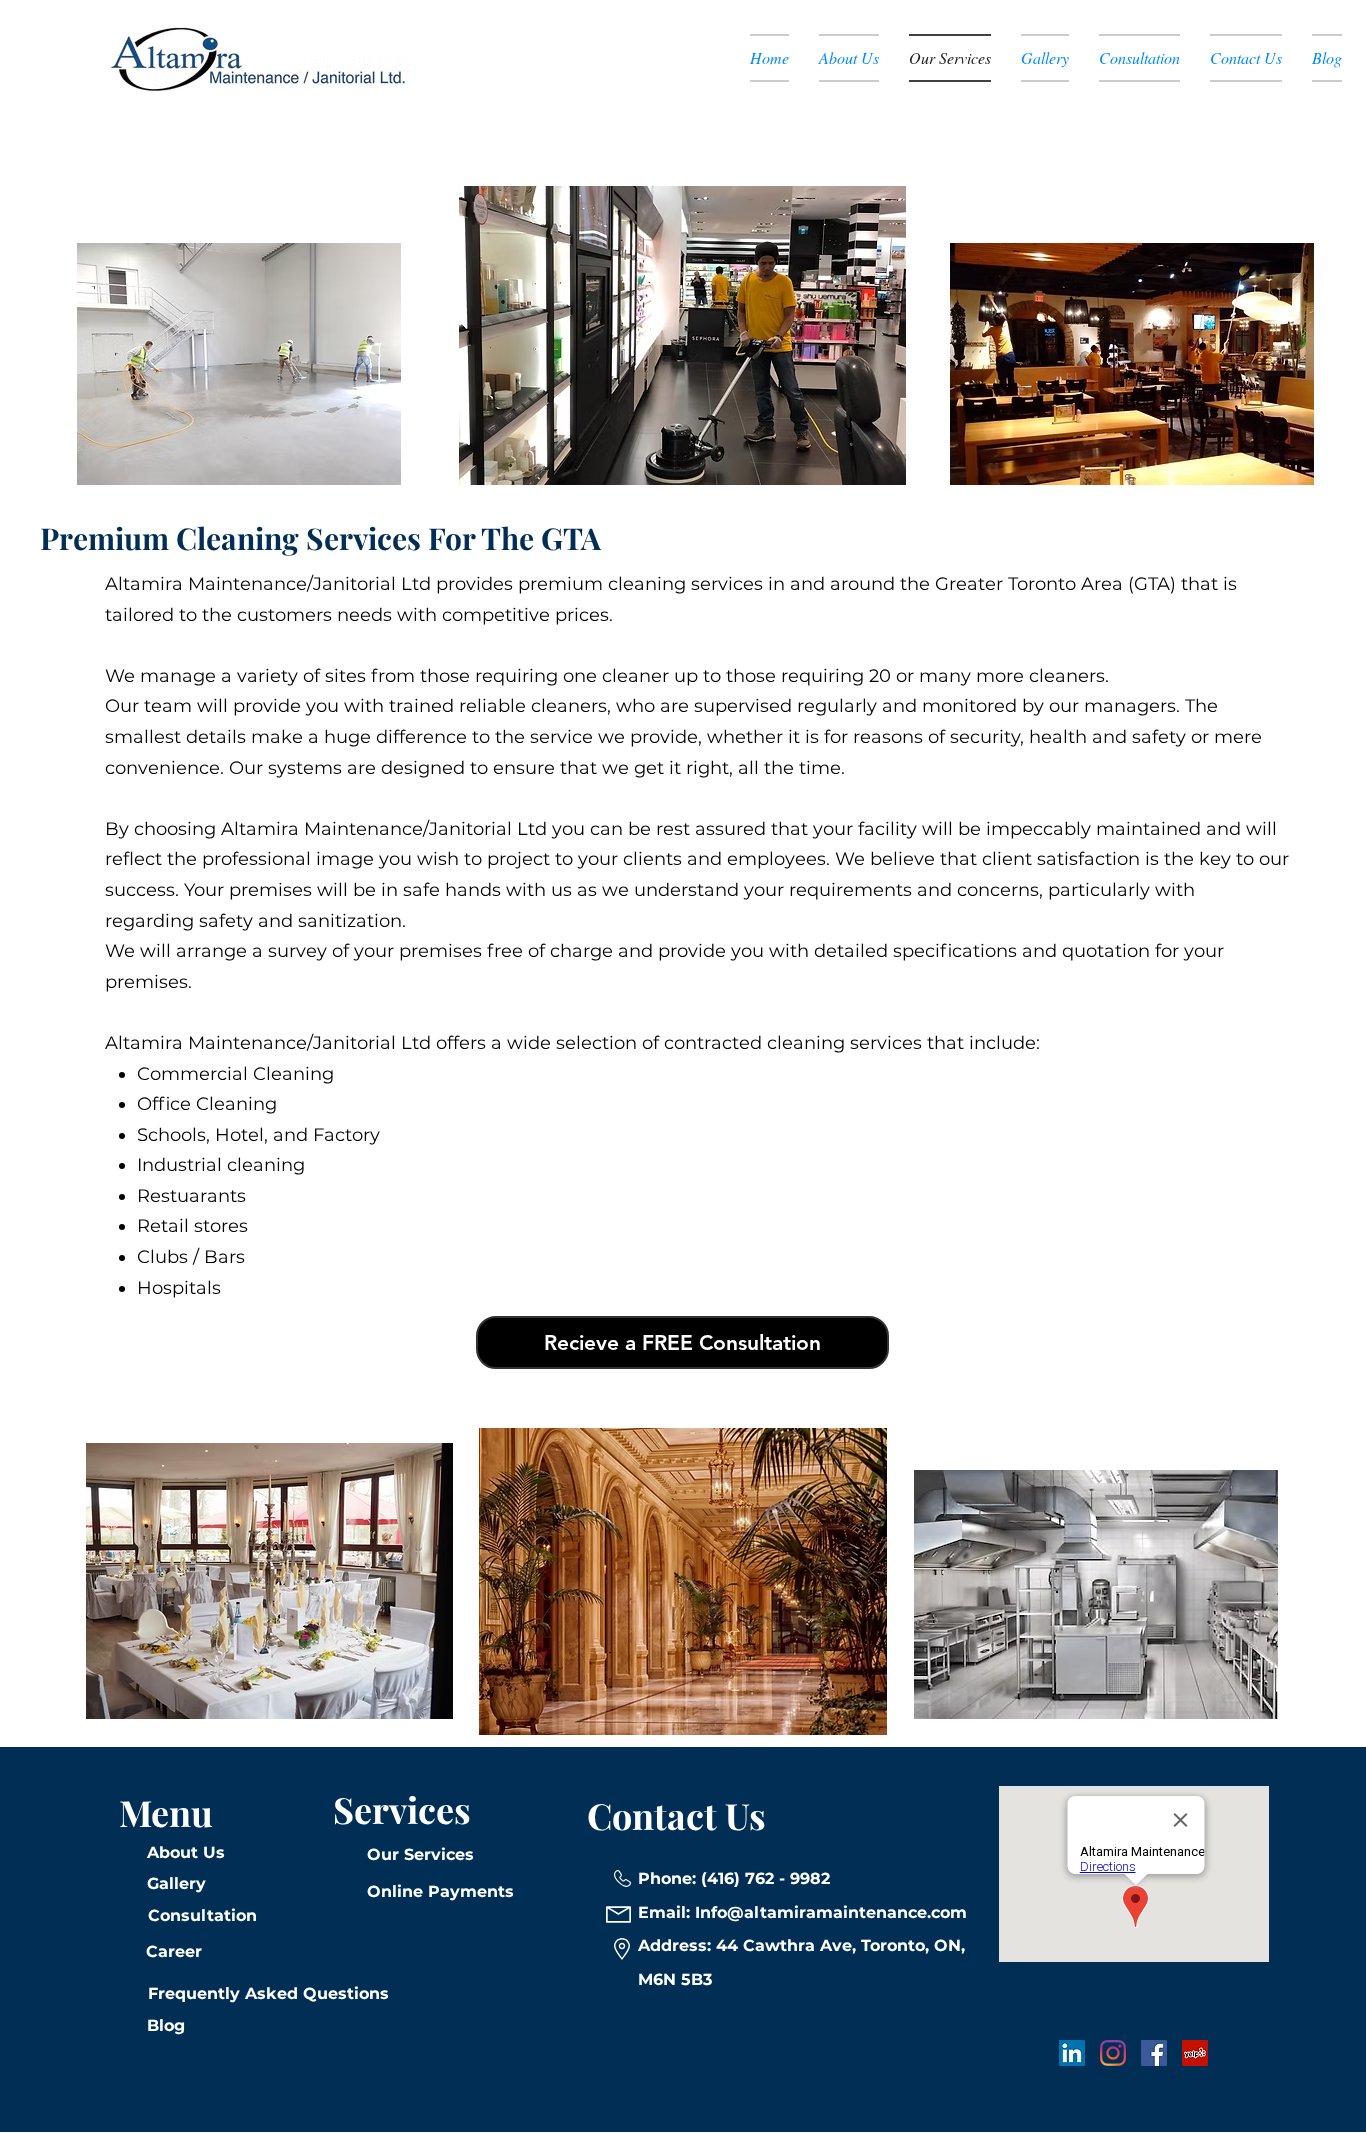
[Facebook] (1154, 2053)
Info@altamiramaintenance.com (831, 1912)
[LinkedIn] (1072, 2053)
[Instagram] (1113, 2053)
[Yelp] (1195, 2053)
